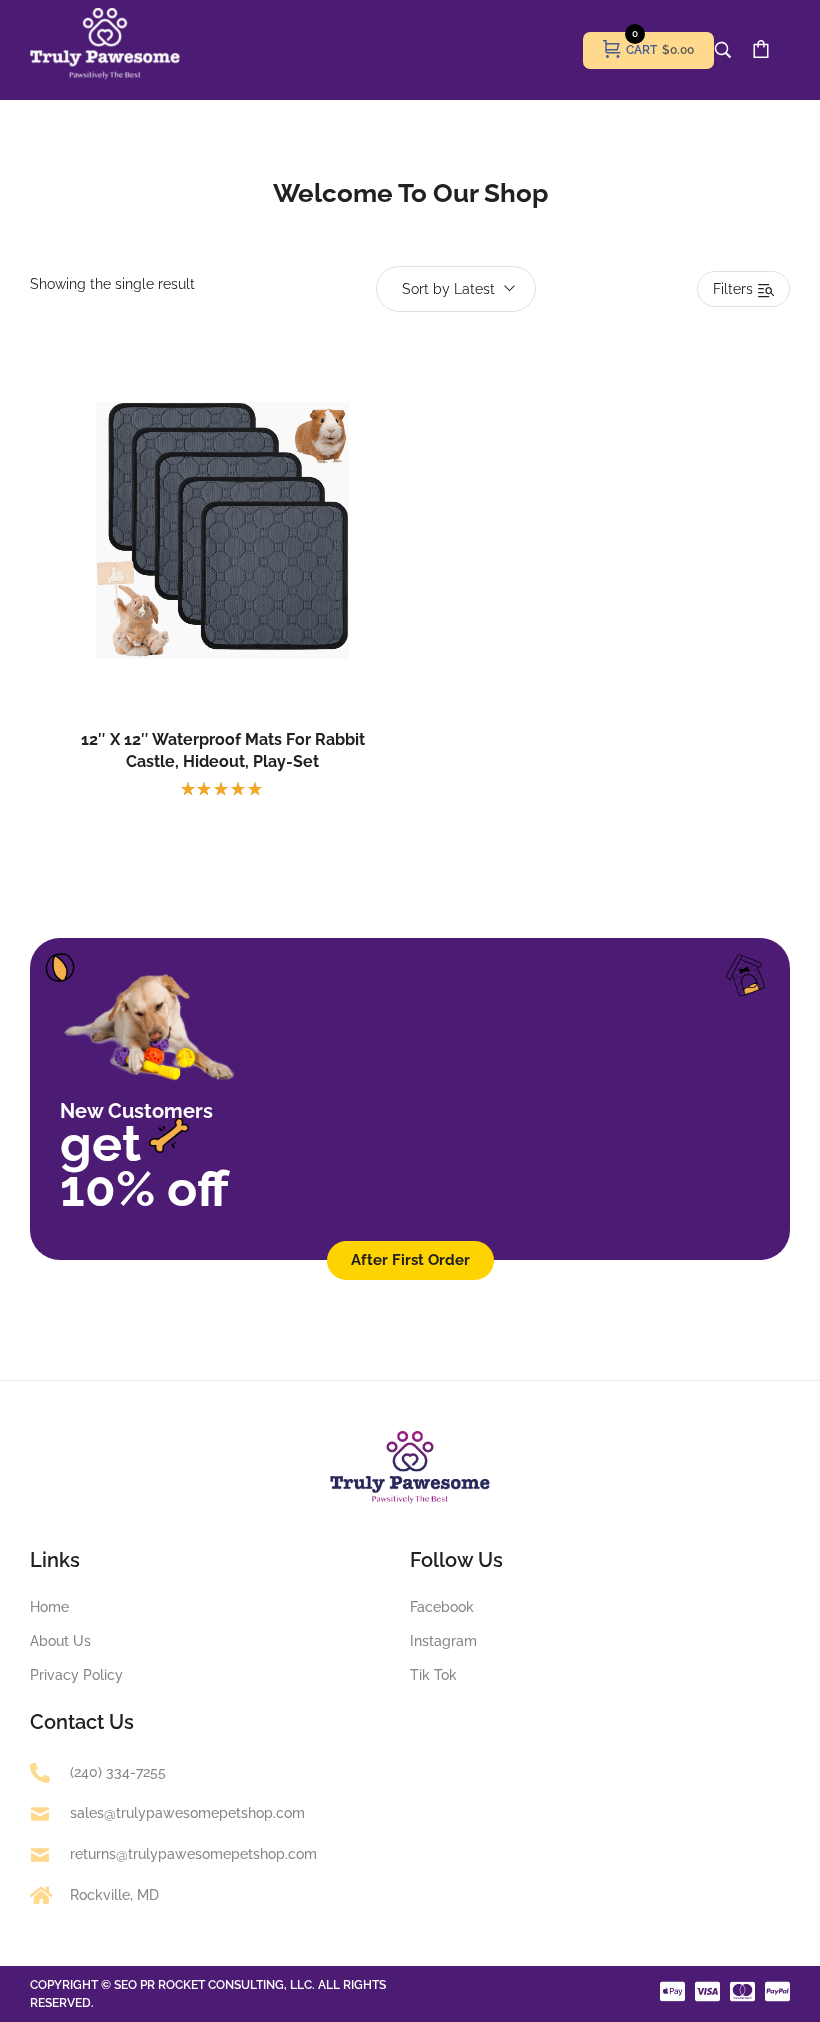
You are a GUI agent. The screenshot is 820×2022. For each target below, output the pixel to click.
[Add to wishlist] (244, 575)
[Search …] (723, 50)
